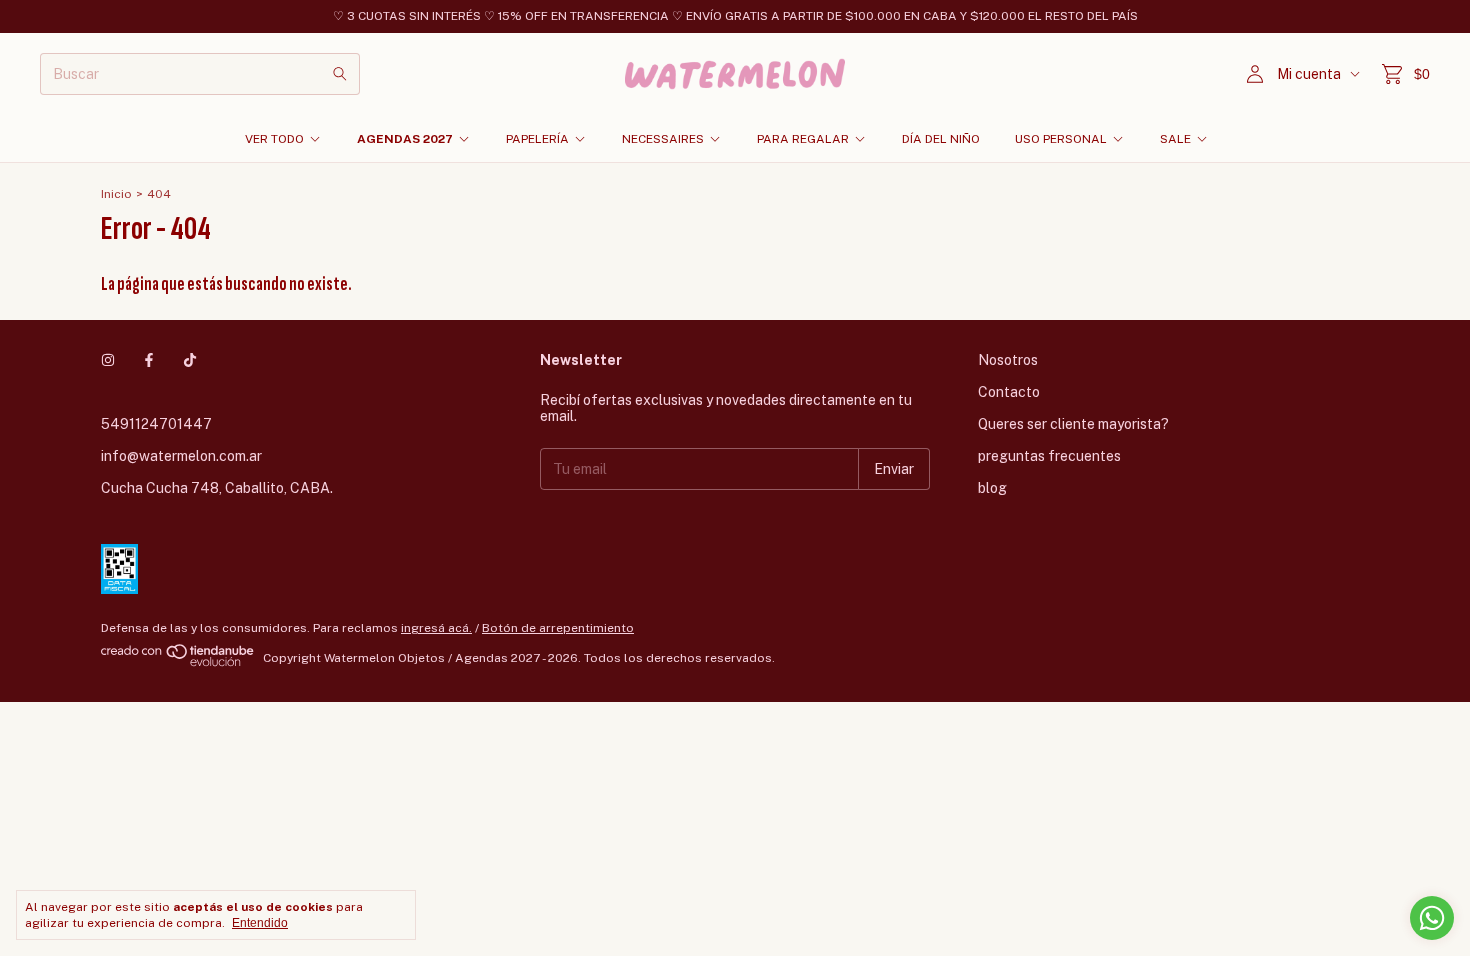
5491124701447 (156, 424)
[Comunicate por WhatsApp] (1432, 918)
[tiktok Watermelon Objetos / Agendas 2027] (190, 360)
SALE (1175, 139)
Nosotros (1008, 360)
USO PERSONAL (1061, 139)
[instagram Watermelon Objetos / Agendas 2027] (108, 360)
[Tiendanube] (178, 663)
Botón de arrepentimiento (558, 628)
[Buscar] (340, 74)
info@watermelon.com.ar (181, 456)
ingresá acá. (436, 628)
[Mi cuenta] (1255, 74)
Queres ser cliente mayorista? (1073, 424)
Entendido (260, 923)
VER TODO (274, 139)
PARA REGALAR (803, 139)
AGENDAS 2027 (405, 139)
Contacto (1009, 392)
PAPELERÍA (537, 139)
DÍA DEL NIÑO (941, 139)
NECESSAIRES (663, 139)
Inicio (116, 194)
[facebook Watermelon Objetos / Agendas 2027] (149, 360)
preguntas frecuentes (1049, 456)
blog (992, 488)
